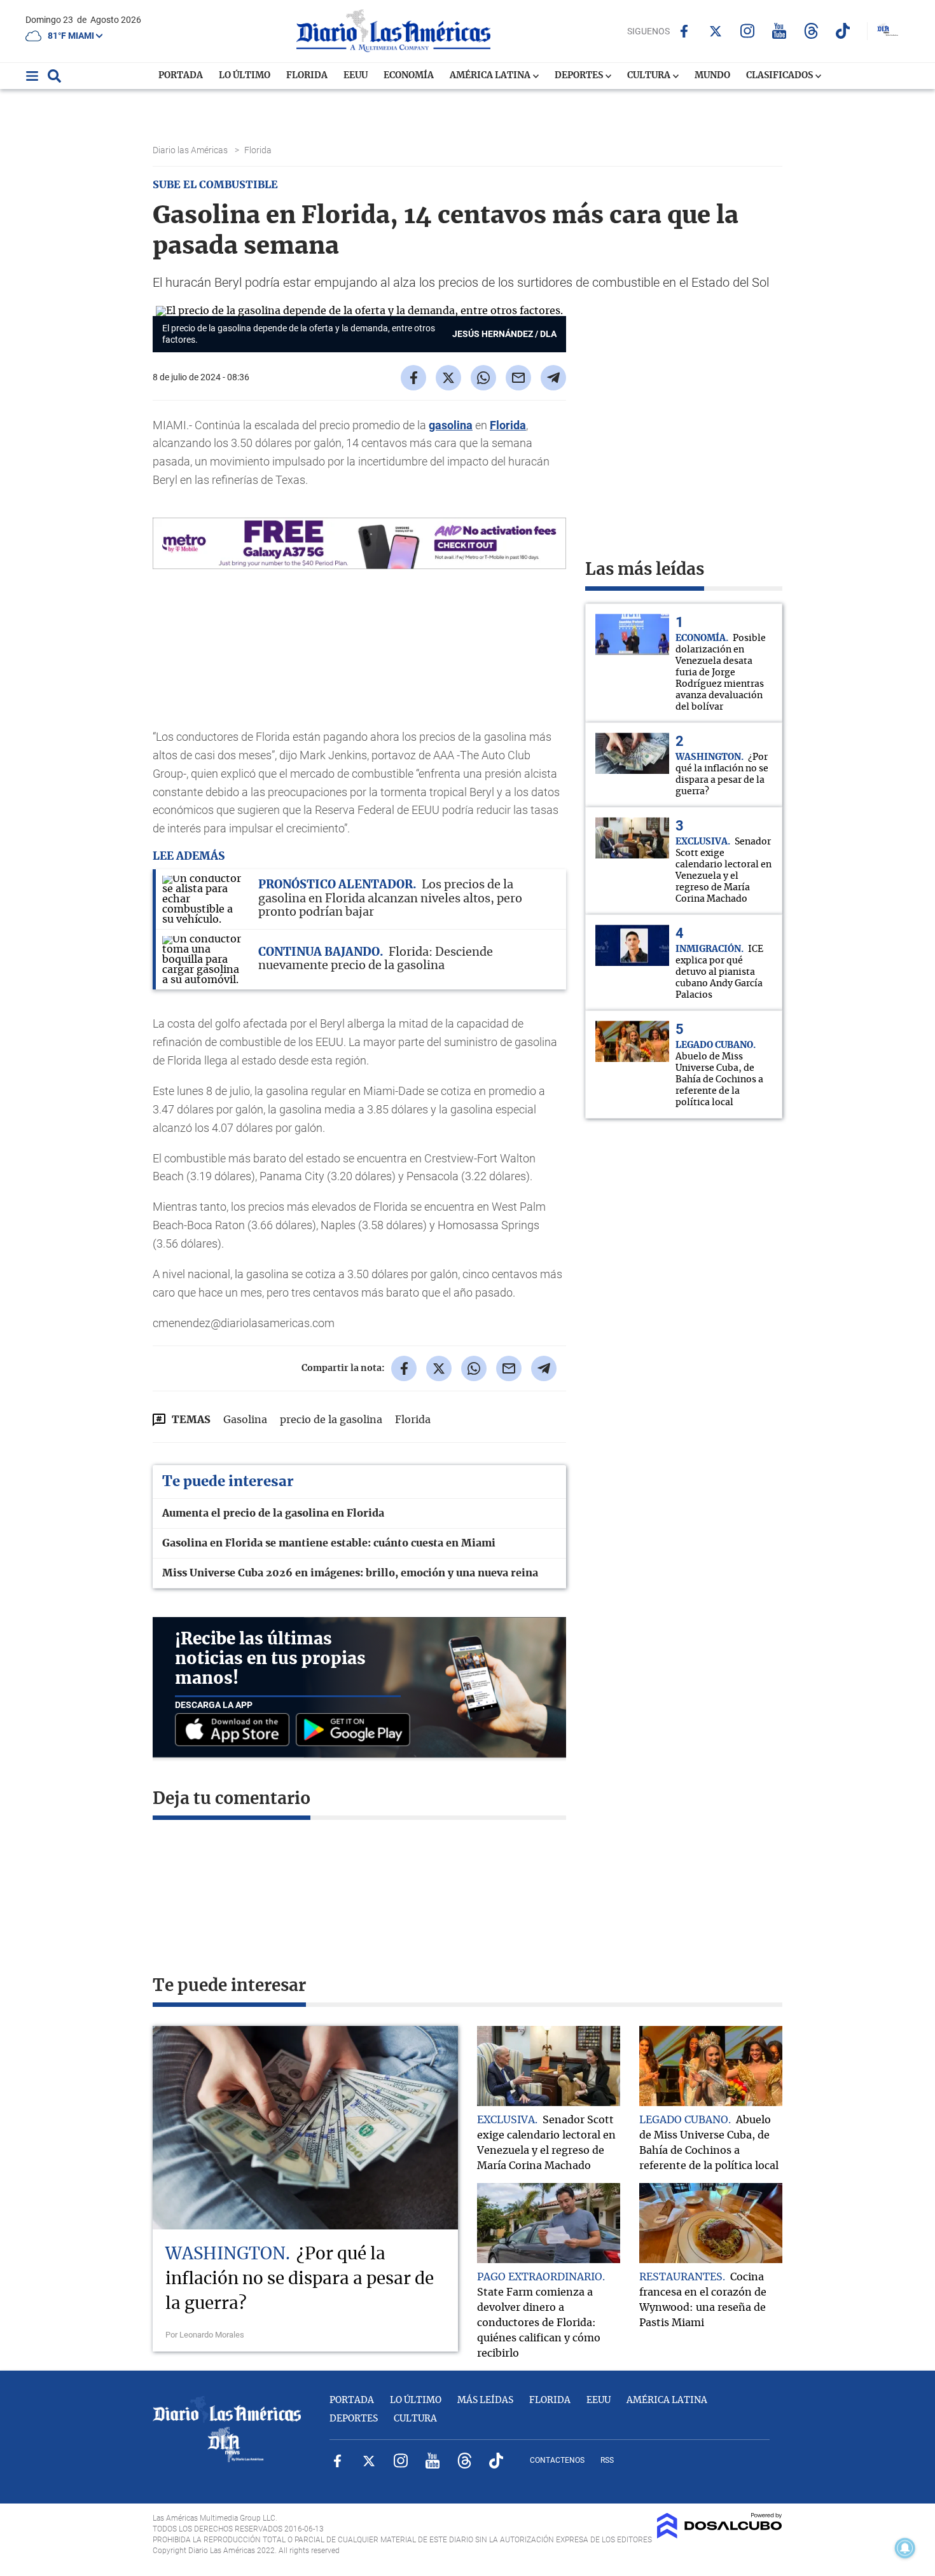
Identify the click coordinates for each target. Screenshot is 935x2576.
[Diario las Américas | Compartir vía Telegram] (553, 378)
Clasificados (780, 76)
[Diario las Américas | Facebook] (684, 31)
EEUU (356, 76)
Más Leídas (485, 2400)
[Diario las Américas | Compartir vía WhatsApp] (483, 378)
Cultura (650, 76)
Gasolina (245, 1420)
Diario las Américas (191, 150)
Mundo (712, 76)
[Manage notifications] (905, 2548)
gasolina (451, 425)
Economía (409, 76)
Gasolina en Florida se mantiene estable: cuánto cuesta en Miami (329, 1543)
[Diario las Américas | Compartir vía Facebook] (413, 378)
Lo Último (245, 76)
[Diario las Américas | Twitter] (716, 31)
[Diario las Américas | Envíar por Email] (518, 378)
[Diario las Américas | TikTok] (843, 31)
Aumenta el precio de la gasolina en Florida (273, 1513)
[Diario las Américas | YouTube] (779, 31)
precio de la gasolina (331, 1420)
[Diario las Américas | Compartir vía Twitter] (448, 378)
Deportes (580, 76)
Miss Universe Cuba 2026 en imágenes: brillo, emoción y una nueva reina (350, 1573)
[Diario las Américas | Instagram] (748, 31)
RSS (607, 2460)
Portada (181, 76)
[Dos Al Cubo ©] (720, 2535)
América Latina (491, 76)
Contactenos (557, 2460)
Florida (307, 76)
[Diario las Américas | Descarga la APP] (235, 1731)
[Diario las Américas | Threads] (811, 31)
